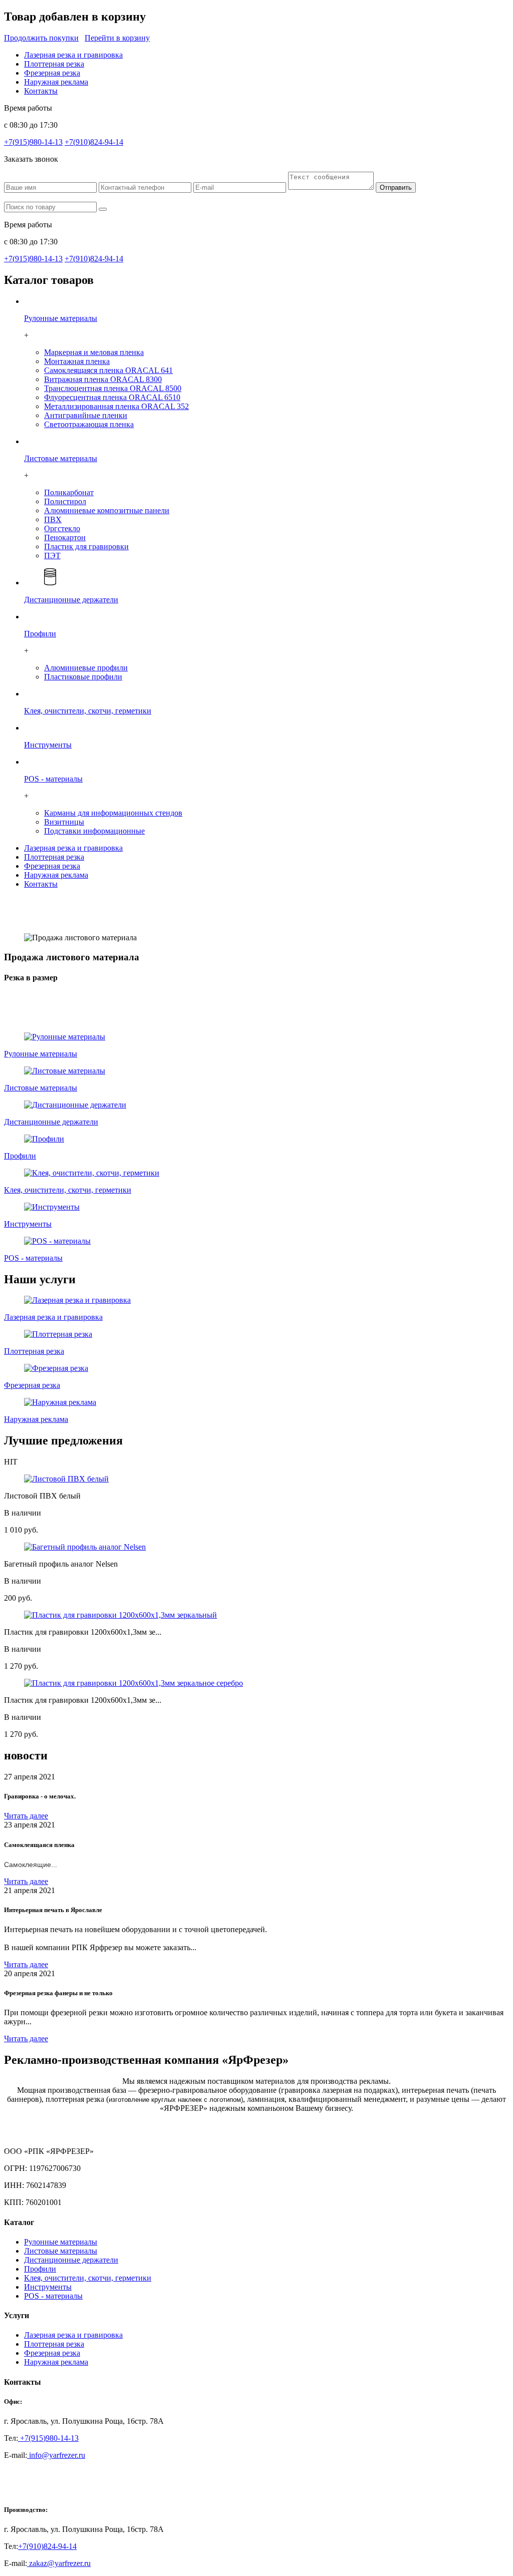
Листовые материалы (61, 2251)
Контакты (41, 91)
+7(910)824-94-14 (94, 142)
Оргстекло (62, 528)
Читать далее (26, 1816)
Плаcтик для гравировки (86, 546)
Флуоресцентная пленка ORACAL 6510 (112, 397)
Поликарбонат (69, 492)
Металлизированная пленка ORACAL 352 (116, 406)
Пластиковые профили (83, 677)
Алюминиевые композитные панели (107, 510)
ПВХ (53, 519)
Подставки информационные (94, 831)
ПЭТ (52, 556)
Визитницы (64, 822)
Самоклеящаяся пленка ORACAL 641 (108, 370)
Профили (40, 2269)
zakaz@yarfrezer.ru (59, 2563)
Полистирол (65, 501)
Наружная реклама (56, 82)
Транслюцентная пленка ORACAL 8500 (113, 388)
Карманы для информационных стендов (113, 813)
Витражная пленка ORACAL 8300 (103, 379)
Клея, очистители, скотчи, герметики (88, 2278)
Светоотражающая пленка (89, 424)
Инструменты (48, 2287)
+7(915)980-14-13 (33, 142)
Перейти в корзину (117, 38)
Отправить (396, 188)
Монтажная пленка (77, 361)
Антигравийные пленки (86, 415)
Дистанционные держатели (71, 2260)
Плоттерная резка (54, 64)
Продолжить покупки (41, 38)
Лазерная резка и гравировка (73, 55)
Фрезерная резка (52, 73)
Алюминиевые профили (86, 668)
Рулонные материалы (61, 2242)
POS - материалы (53, 2296)
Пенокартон (65, 537)
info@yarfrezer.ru (56, 2455)
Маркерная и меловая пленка (94, 352)
